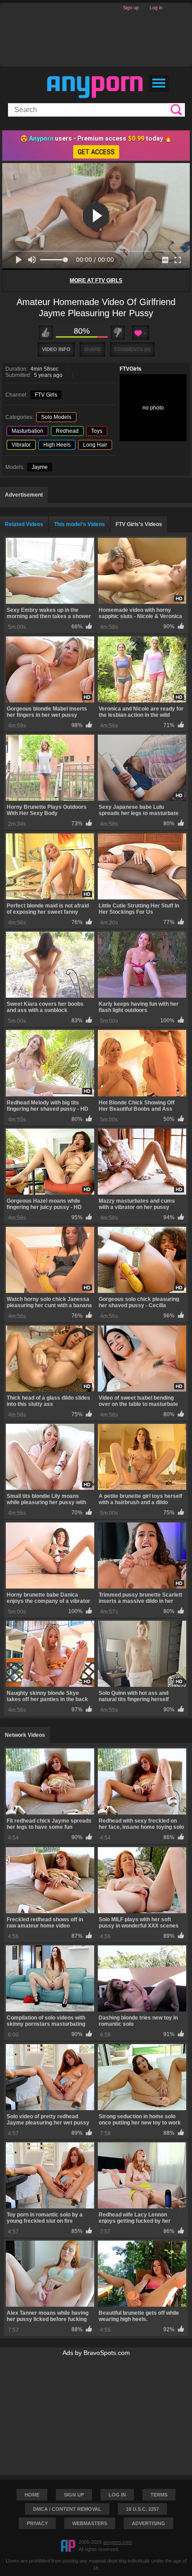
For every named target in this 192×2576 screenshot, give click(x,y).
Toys (97, 431)
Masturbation (27, 431)
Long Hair (95, 445)
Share (92, 349)
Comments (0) (132, 349)
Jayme (40, 467)
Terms (159, 2495)
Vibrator (21, 445)
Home (32, 2495)
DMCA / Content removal (67, 2509)
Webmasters (90, 2523)
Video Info (56, 349)
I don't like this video (118, 332)
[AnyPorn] (95, 87)
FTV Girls (46, 395)
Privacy (37, 2523)
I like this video (46, 332)
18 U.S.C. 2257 (142, 2509)
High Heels (57, 445)
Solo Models (56, 417)
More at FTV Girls (96, 280)
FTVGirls (131, 369)
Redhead (67, 431)
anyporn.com (117, 2542)
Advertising (148, 2523)
